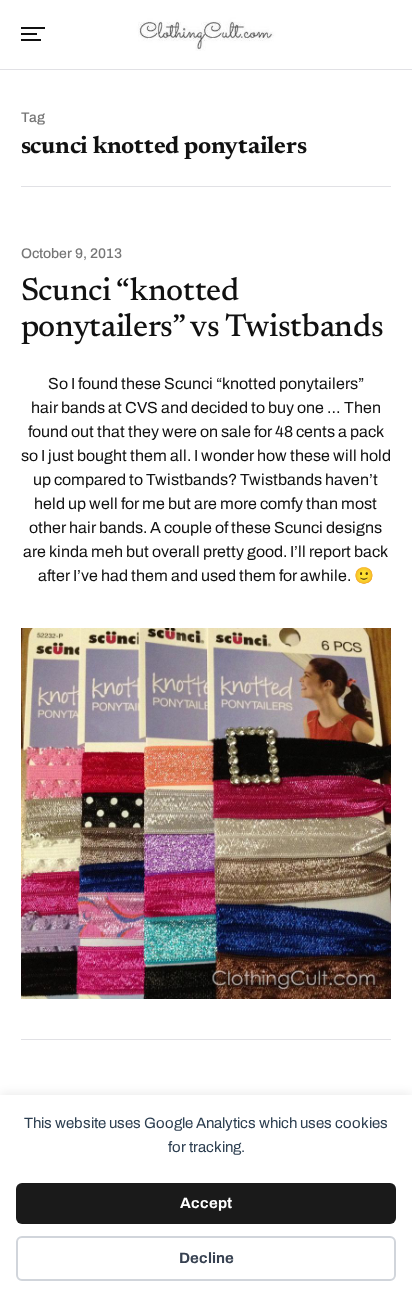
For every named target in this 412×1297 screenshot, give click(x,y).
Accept (206, 1203)
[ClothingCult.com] (206, 33)
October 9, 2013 (71, 254)
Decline (206, 1258)
